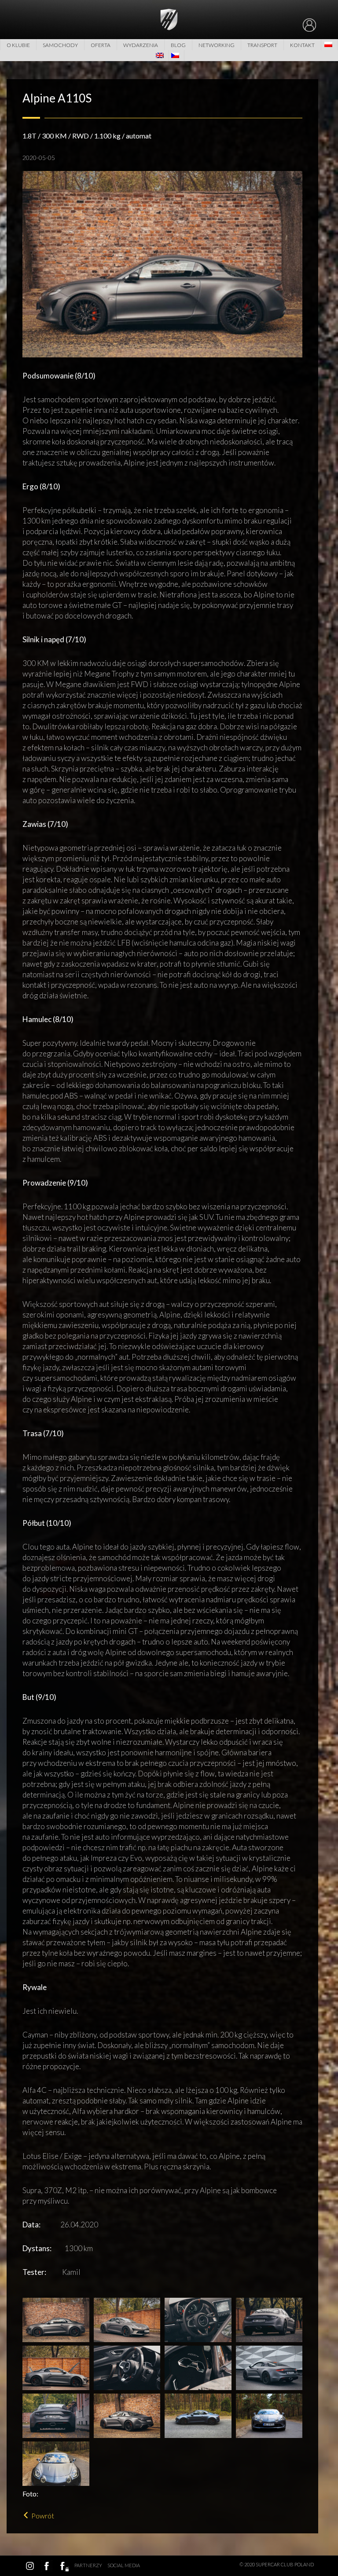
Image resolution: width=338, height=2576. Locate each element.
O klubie (18, 45)
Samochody (60, 45)
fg (63, 2566)
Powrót (43, 2516)
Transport (262, 45)
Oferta (101, 45)
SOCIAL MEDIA (124, 2565)
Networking (217, 45)
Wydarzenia (141, 45)
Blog (178, 45)
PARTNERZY (88, 2565)
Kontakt (302, 45)
